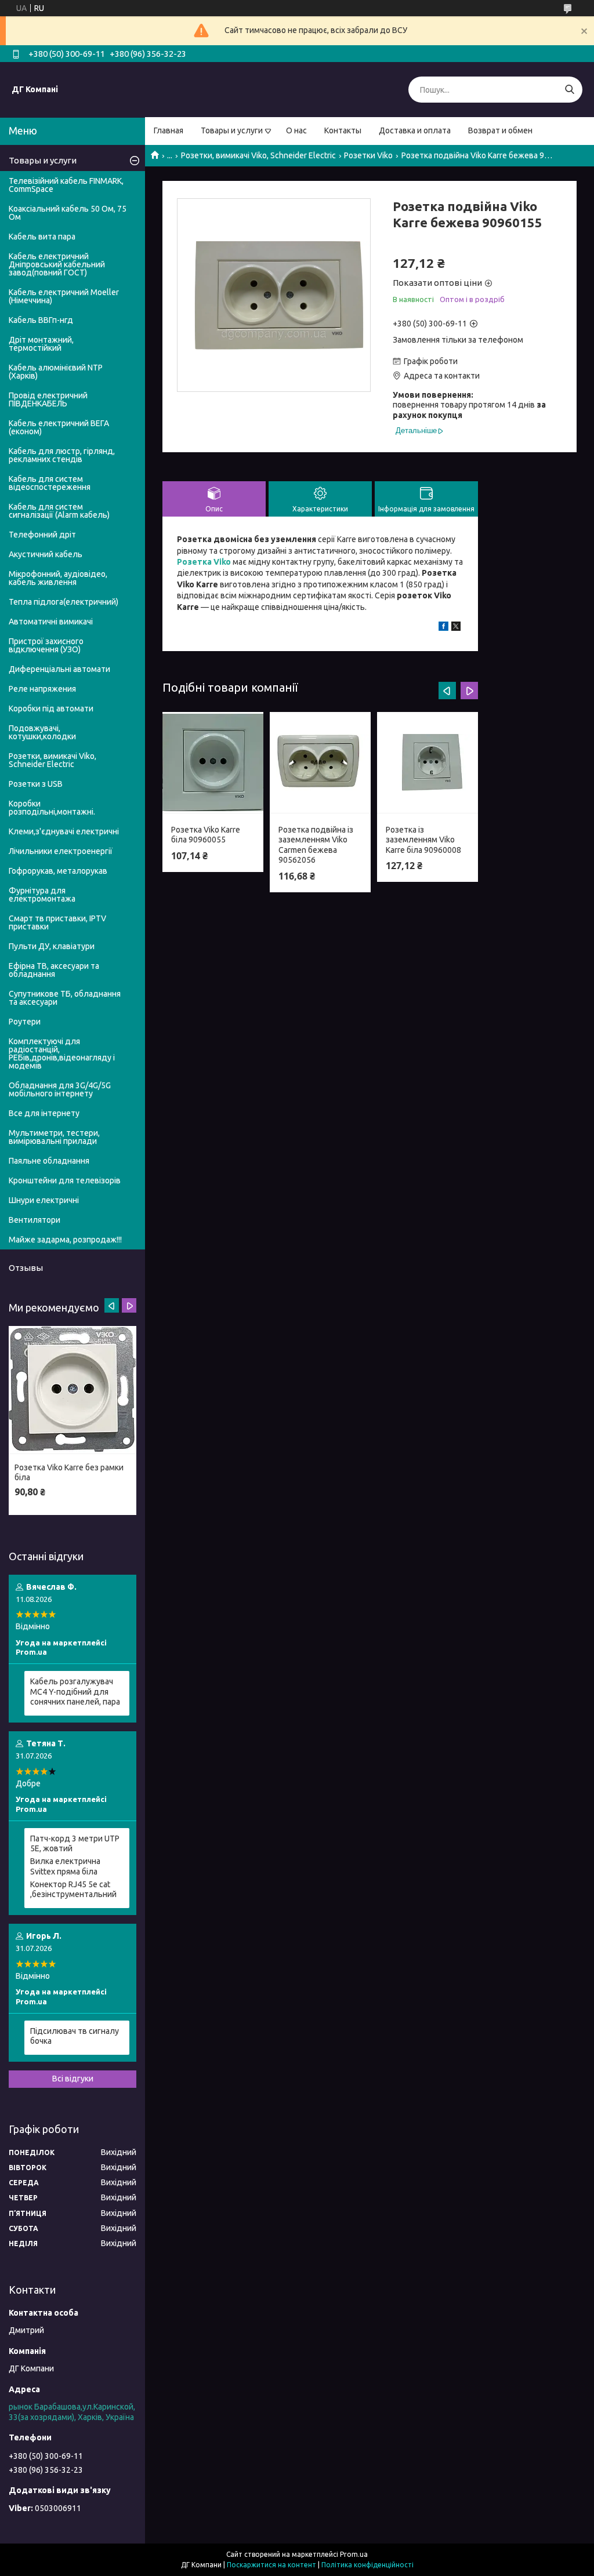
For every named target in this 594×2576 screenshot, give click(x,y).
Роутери (25, 1022)
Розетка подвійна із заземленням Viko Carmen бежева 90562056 (316, 845)
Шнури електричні (44, 1200)
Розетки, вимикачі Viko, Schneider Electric (258, 155)
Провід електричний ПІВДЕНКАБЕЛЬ (48, 399)
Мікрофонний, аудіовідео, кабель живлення (58, 578)
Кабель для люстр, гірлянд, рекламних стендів (62, 455)
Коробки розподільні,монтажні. (52, 808)
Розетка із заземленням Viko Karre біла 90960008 (423, 840)
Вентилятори (35, 1220)
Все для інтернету (44, 1113)
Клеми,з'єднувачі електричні (64, 831)
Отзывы (26, 1268)
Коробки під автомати (51, 709)
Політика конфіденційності (367, 2565)
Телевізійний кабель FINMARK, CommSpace (66, 185)
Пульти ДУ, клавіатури (52, 946)
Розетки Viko (368, 155)
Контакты (343, 130)
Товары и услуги (232, 130)
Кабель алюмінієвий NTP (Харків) (56, 372)
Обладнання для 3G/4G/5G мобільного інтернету (60, 1089)
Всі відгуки (73, 2079)
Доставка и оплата (415, 130)
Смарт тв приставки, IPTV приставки (57, 922)
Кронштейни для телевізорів (65, 1180)
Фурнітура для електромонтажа (42, 895)
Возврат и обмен (500, 130)
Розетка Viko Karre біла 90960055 (206, 835)
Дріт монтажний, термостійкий (41, 344)
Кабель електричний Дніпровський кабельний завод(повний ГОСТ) (57, 264)
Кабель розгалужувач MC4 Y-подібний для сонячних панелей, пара (75, 1692)
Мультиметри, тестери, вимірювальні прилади (54, 1137)
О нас (296, 130)
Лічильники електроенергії (61, 851)
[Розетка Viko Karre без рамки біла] (73, 1390)
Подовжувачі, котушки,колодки (42, 732)
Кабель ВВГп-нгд (41, 320)
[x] (456, 628)
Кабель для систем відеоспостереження (50, 483)
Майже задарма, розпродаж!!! (65, 1240)
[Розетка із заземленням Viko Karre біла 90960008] (428, 763)
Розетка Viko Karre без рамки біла (69, 1473)
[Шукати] (569, 90)
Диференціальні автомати (59, 669)
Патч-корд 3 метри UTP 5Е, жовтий (75, 1844)
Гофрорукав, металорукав (58, 871)
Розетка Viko (204, 562)
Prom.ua (354, 2554)
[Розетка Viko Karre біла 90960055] (213, 763)
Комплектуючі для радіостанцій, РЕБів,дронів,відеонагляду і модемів (62, 1053)
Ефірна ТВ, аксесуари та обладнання (54, 970)
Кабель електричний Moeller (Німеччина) (64, 296)
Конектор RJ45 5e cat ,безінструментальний (73, 1890)
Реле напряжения (42, 689)
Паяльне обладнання (49, 1161)
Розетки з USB (36, 784)
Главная (169, 130)
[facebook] (443, 628)
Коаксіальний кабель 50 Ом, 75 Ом (68, 213)
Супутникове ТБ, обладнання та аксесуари (65, 998)
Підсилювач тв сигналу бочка (75, 2036)
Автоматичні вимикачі (51, 622)
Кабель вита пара (42, 237)
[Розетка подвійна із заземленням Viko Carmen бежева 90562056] (320, 763)
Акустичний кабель (46, 554)
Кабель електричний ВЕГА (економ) (59, 427)
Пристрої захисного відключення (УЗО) (46, 645)
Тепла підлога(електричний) (64, 602)
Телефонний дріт (42, 535)
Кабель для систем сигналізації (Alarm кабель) (59, 511)
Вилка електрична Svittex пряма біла (65, 1866)
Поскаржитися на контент (271, 2565)
